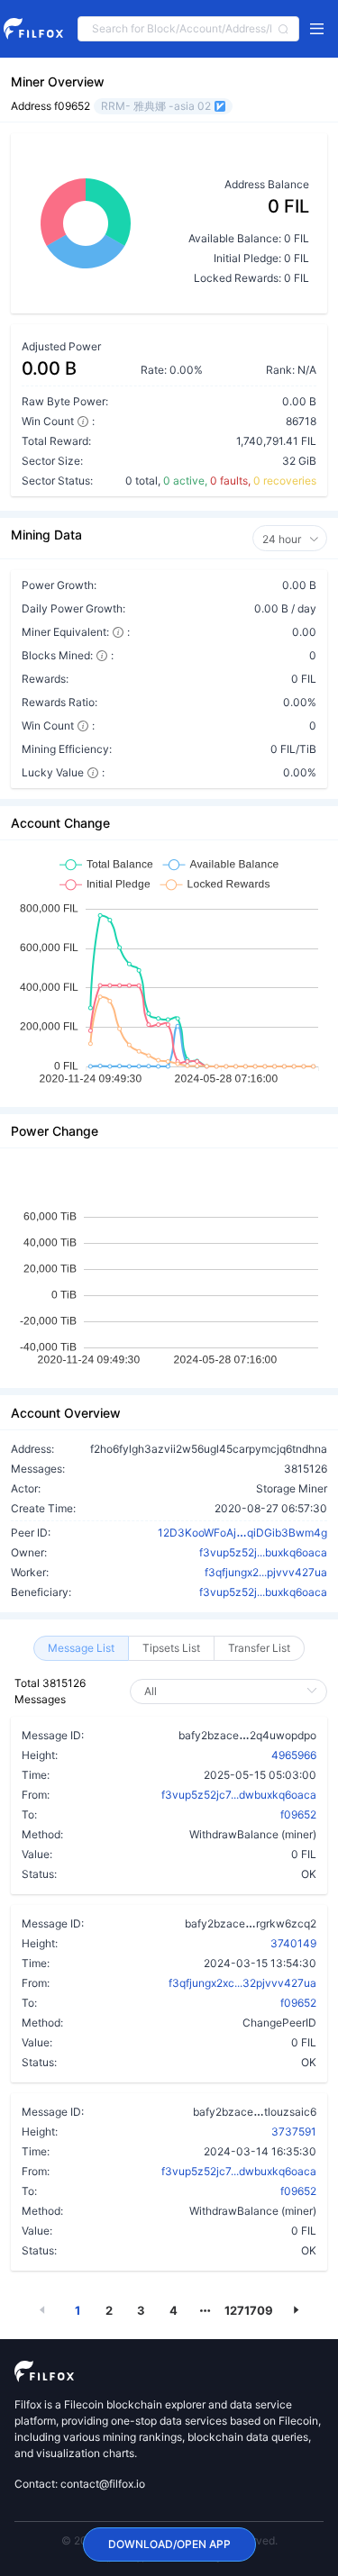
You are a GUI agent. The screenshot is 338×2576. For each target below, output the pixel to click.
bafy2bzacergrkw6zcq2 (251, 1923)
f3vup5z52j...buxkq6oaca (263, 1552)
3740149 (293, 1943)
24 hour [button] (283, 539)
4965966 (294, 1755)
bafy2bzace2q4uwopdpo (247, 1735)
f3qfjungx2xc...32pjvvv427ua (242, 1983)
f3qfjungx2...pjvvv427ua (266, 1572)
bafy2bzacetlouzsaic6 (255, 2111)
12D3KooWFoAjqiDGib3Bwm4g (242, 1532)
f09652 (298, 1814)
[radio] (81, 1648)
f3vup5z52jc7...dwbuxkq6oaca (239, 1795)
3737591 (294, 2132)
